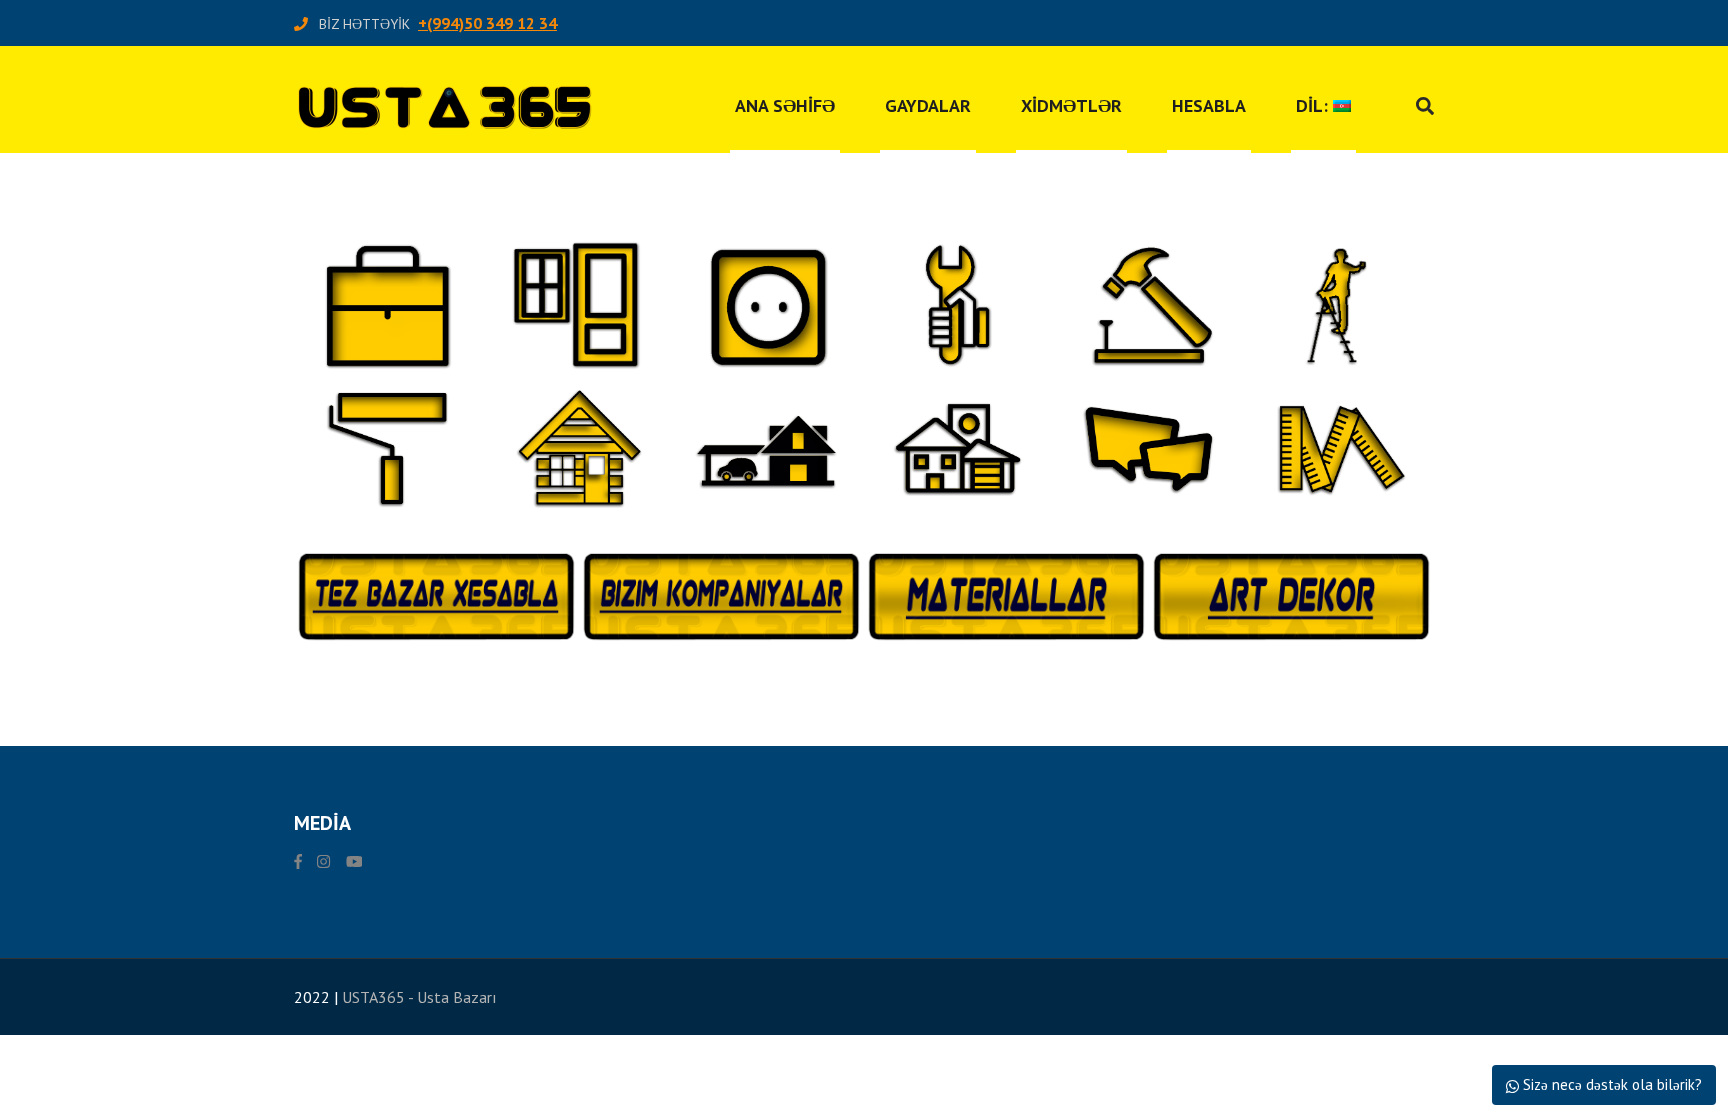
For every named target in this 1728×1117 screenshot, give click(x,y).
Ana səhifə (785, 105)
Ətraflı (386, 346)
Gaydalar (928, 105)
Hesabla (1209, 105)
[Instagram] (323, 861)
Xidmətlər (1071, 105)
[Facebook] (298, 861)
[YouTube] (354, 861)
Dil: (1314, 105)
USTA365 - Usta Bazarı (419, 997)
